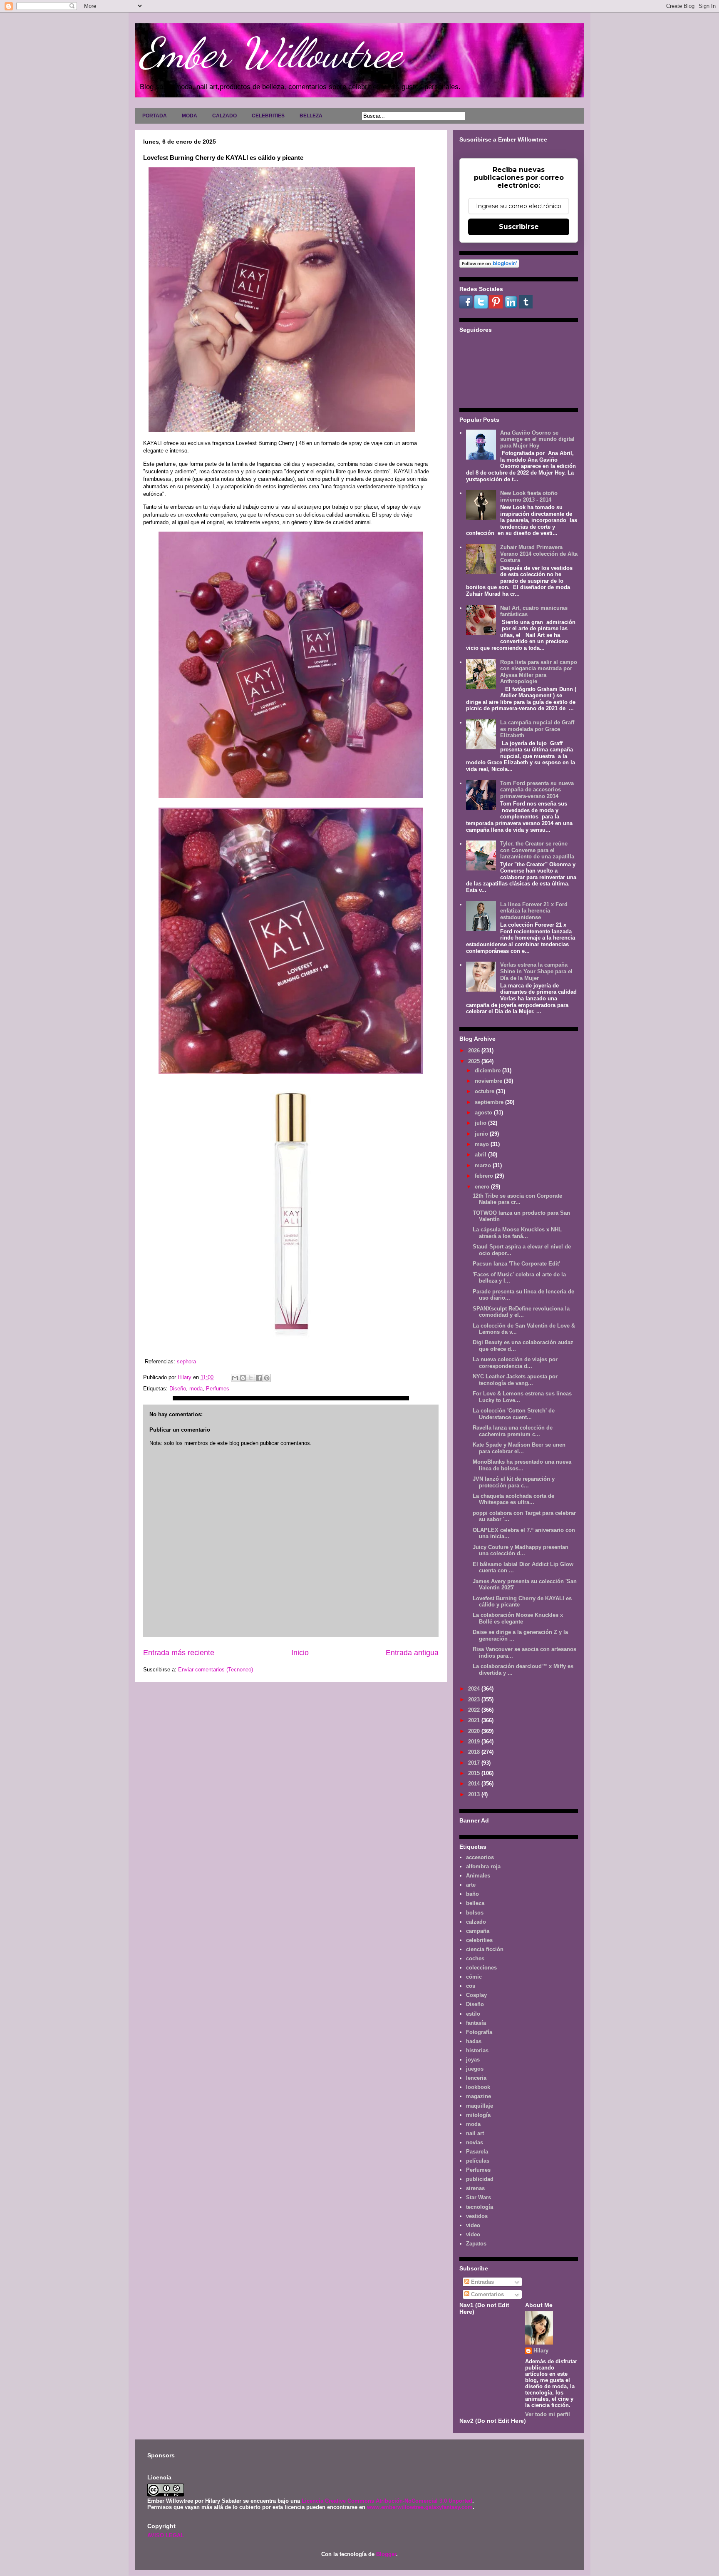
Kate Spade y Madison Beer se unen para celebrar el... (519, 1448)
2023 (475, 1700)
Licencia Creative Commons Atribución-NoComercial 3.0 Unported (387, 2501)
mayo (483, 1144)
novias (475, 2142)
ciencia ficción (485, 1949)
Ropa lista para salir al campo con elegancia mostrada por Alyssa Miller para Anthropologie (539, 672)
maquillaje (480, 2106)
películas (478, 2161)
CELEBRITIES (268, 116)
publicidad (480, 2179)
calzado (476, 1922)
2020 (475, 1731)
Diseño (178, 1389)
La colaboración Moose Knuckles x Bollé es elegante (518, 1618)
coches (475, 1958)
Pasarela (477, 2152)
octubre (485, 1091)
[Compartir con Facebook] (259, 1378)
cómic (474, 1977)
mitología (478, 2115)
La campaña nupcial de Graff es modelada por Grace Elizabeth (537, 729)
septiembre (490, 1102)
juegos (475, 2069)
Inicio (300, 1653)
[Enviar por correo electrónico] (235, 1378)
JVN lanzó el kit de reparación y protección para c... (514, 1482)
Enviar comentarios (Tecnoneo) (216, 1670)
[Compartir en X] (251, 1378)
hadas (474, 2041)
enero (483, 1187)
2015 (475, 1773)
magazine (479, 2096)
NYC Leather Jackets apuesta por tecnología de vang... (515, 1380)
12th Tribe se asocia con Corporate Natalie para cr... (517, 1199)
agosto (484, 1113)
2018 (475, 1752)
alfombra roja (483, 1866)
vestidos (477, 2216)
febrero (485, 1176)
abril (481, 1155)
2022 (475, 1710)
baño (472, 1894)
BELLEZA (311, 116)
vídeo (473, 2234)
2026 (475, 1051)
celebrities (479, 1940)
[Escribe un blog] (243, 1378)
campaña (478, 1931)
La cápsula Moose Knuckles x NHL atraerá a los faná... (517, 1233)
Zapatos (476, 2244)
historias (477, 2050)
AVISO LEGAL (166, 2535)
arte (471, 1885)
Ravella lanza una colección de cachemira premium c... (513, 1431)
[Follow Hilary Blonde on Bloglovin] (489, 266)
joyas (473, 2060)
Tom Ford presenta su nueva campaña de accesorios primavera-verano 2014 (537, 790)
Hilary (541, 2351)
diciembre (488, 1070)
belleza (475, 1903)
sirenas (475, 2188)
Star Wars (479, 2197)
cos (471, 1986)
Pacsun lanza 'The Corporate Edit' (516, 1264)
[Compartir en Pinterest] (267, 1378)
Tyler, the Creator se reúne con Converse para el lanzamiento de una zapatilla (537, 850)
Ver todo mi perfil (548, 2414)
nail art (475, 2133)
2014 (475, 1784)
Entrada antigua (412, 1653)
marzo (484, 1165)
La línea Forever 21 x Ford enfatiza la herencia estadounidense (534, 911)
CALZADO (224, 116)
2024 (475, 1689)
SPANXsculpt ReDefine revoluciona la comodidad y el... (521, 1312)
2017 (475, 1763)
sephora (186, 1361)
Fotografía (479, 2032)
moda (196, 1389)
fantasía (476, 2023)
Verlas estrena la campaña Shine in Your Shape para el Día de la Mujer (536, 971)
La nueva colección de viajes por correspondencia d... (515, 1363)
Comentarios (487, 2294)
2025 (475, 1061)
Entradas (482, 2282)
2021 (475, 1720)
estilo (473, 2014)
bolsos (475, 1913)
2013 (475, 1794)
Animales (478, 1876)
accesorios (480, 1857)
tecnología (480, 2207)
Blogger (386, 2554)
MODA (190, 116)
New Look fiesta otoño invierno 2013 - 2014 (529, 496)
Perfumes (218, 1389)
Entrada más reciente (179, 1653)
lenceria (476, 2078)
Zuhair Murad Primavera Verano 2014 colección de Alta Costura (539, 554)
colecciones (481, 1968)
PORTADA (155, 116)
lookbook (478, 2087)
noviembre (489, 1081)
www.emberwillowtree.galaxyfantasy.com (420, 2507)
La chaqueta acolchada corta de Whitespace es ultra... (513, 1499)
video (473, 2225)
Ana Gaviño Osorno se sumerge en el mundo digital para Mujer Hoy (537, 439)
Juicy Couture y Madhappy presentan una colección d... (521, 1550)
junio (482, 1134)
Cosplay (476, 1995)
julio (481, 1123)
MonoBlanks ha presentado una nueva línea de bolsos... (522, 1465)
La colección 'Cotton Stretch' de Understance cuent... (514, 1414)
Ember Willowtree (270, 53)
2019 (475, 1742)
